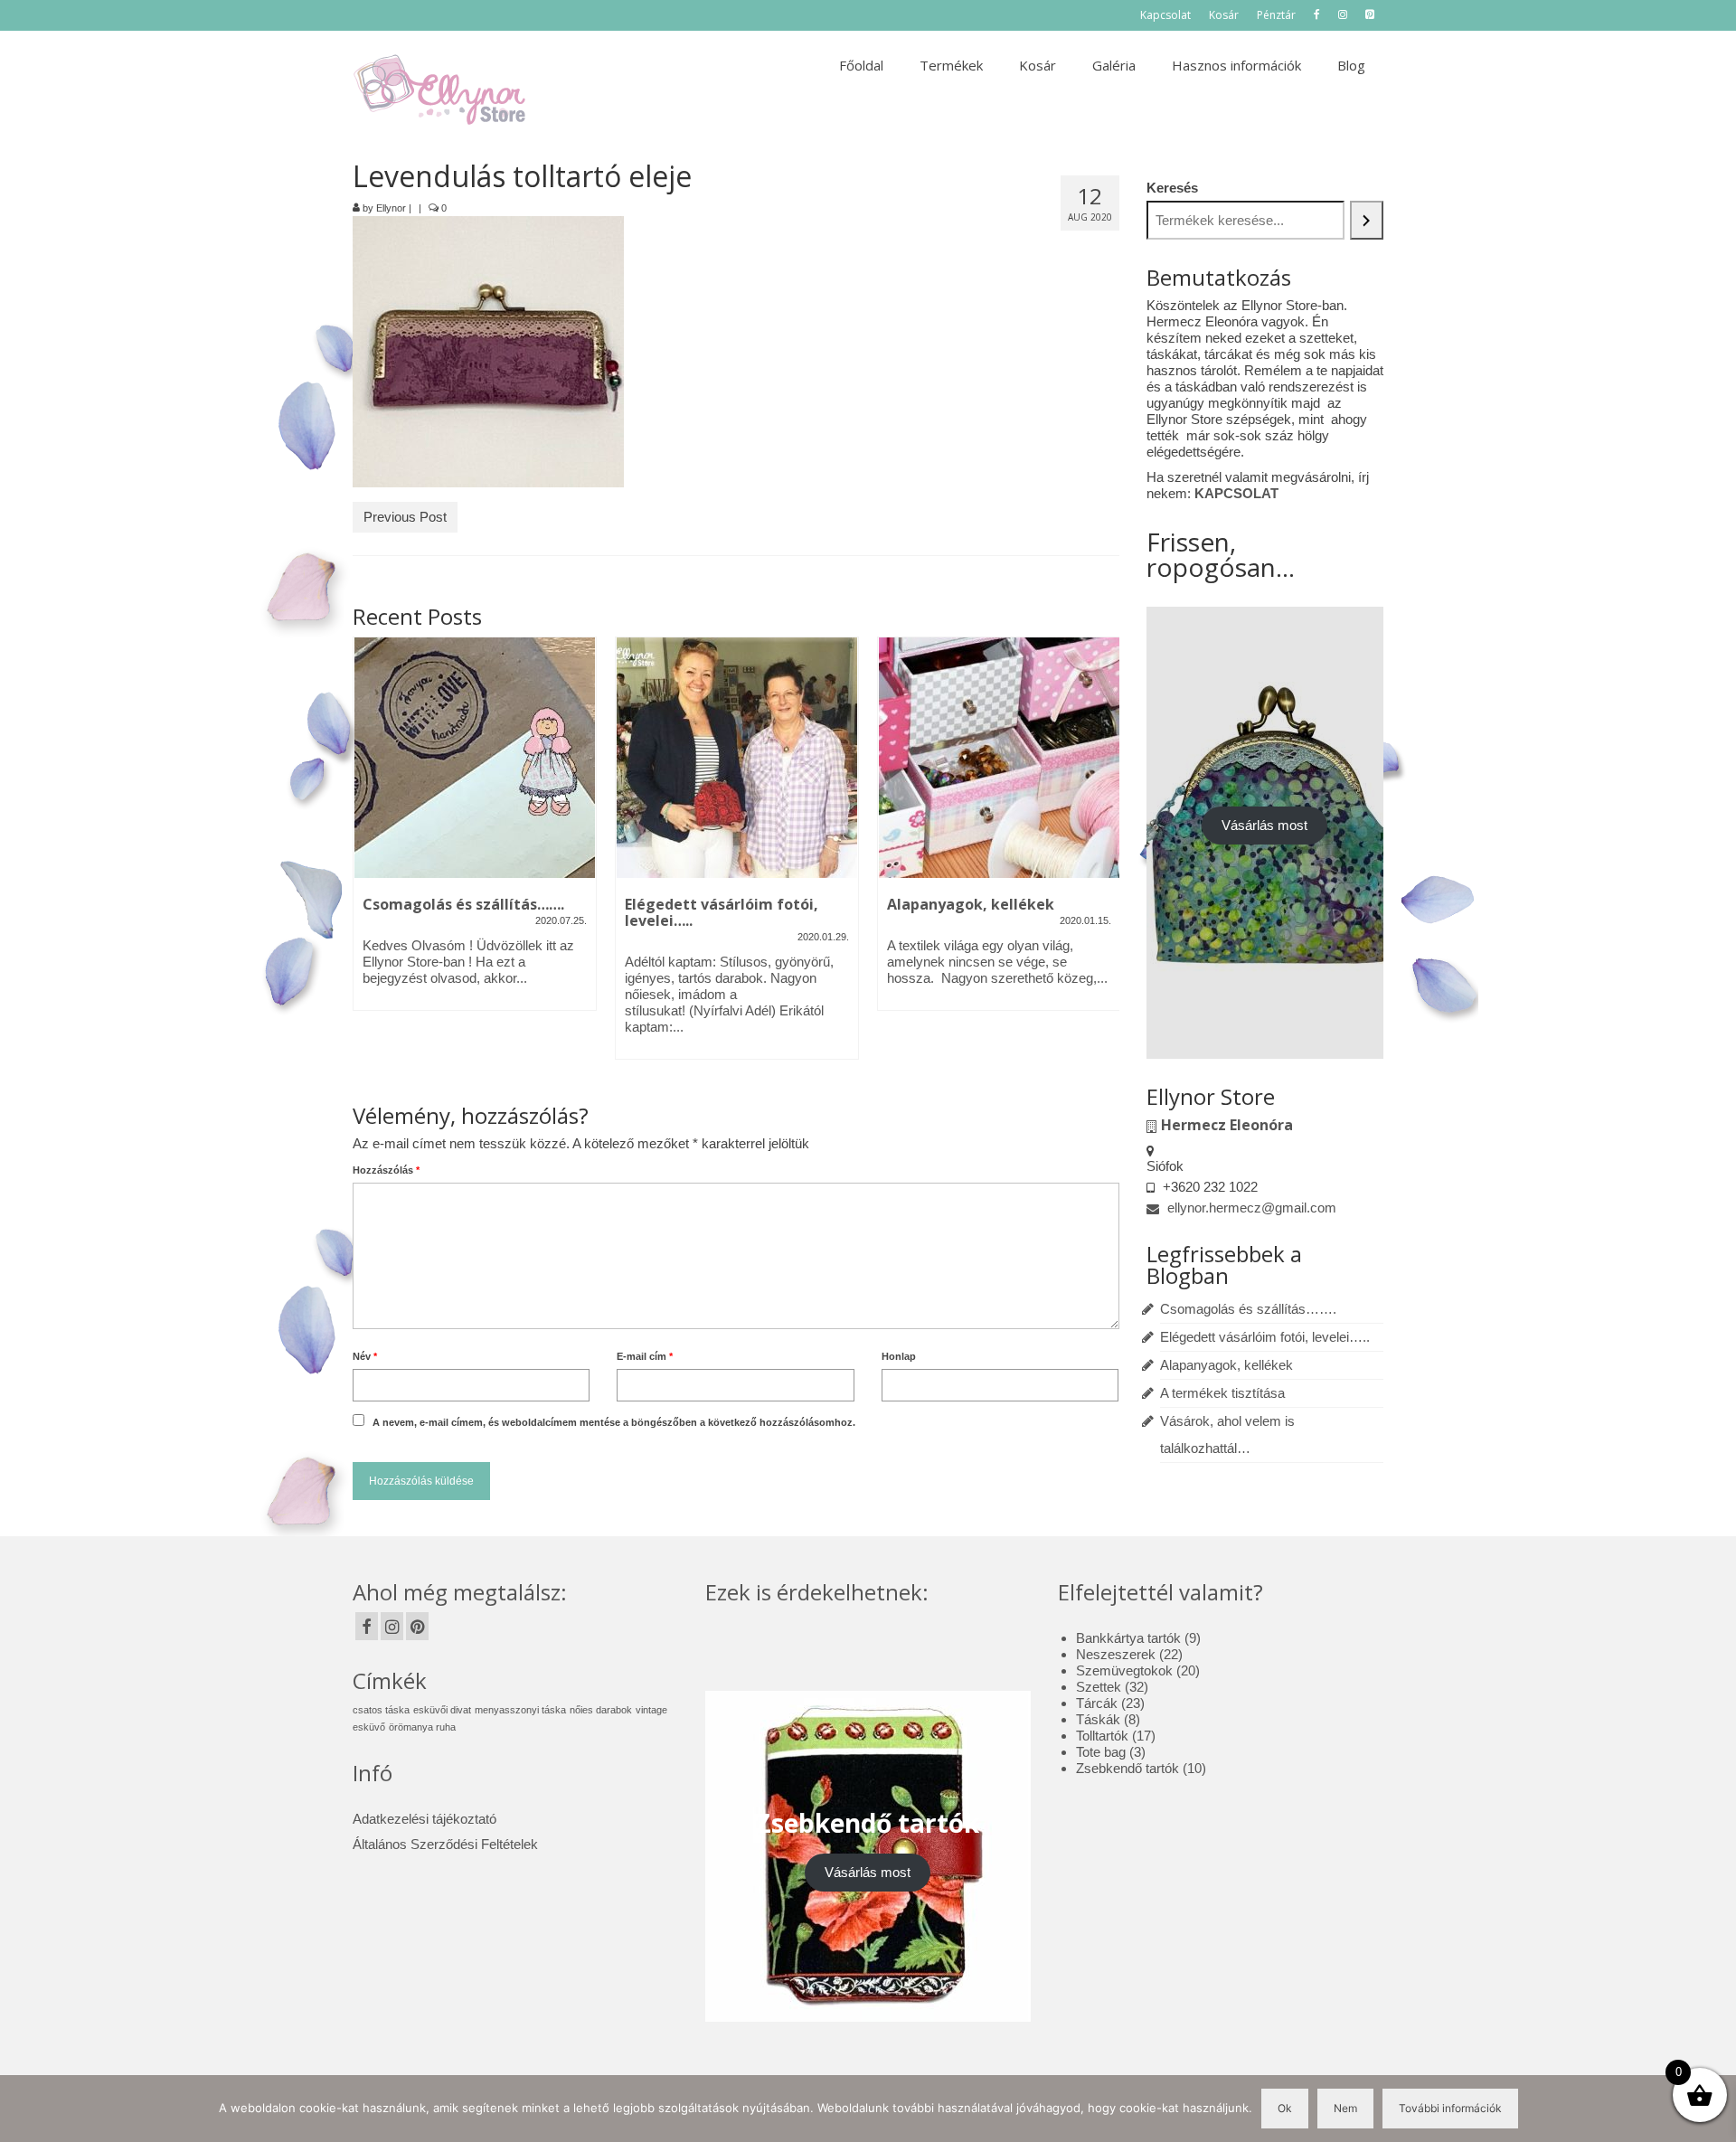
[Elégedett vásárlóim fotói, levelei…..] (737, 758)
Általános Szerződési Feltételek (445, 1844)
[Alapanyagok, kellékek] (999, 758)
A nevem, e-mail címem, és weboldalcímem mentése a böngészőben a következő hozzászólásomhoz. (614, 1422)
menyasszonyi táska (520, 1710)
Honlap (899, 1356)
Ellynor (391, 208)
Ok (1285, 2108)
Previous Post (405, 517)
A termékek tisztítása (1222, 1393)
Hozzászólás (386, 1170)
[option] (475, 833)
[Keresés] (1367, 220)
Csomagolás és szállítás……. (1248, 1309)
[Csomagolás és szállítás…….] (475, 758)
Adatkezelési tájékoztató (425, 1819)
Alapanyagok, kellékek (1227, 1365)
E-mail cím (645, 1356)
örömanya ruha (422, 1727)
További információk (1450, 2108)
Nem (1345, 2108)
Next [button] (1104, 858)
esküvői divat (442, 1710)
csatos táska (381, 1710)
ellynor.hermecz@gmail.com (1250, 1208)
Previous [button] (368, 858)
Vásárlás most (1264, 825)
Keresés (1172, 188)
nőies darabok (601, 1710)
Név (365, 1356)
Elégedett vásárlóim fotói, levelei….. (1265, 1337)
